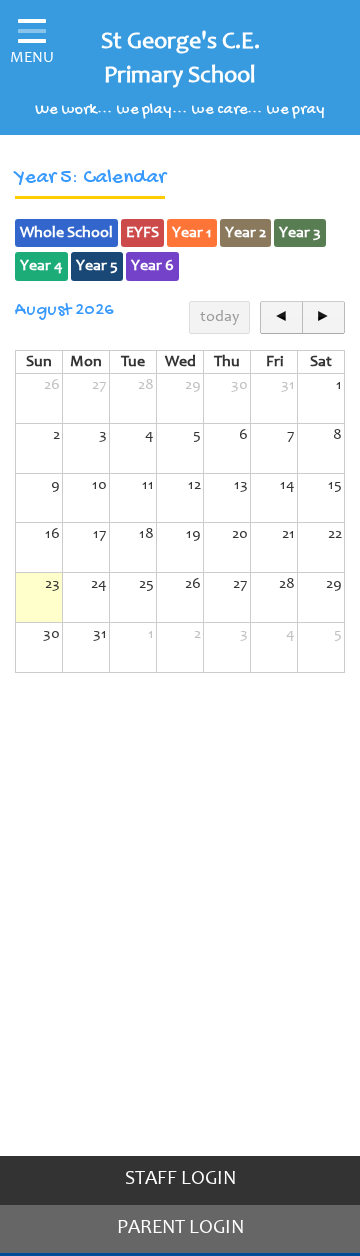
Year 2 (245, 233)
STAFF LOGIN (180, 1180)
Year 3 (300, 233)
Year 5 (97, 266)
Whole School (66, 233)
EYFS (142, 233)
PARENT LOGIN (180, 1229)
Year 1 (192, 233)
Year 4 (41, 266)
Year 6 (152, 266)
